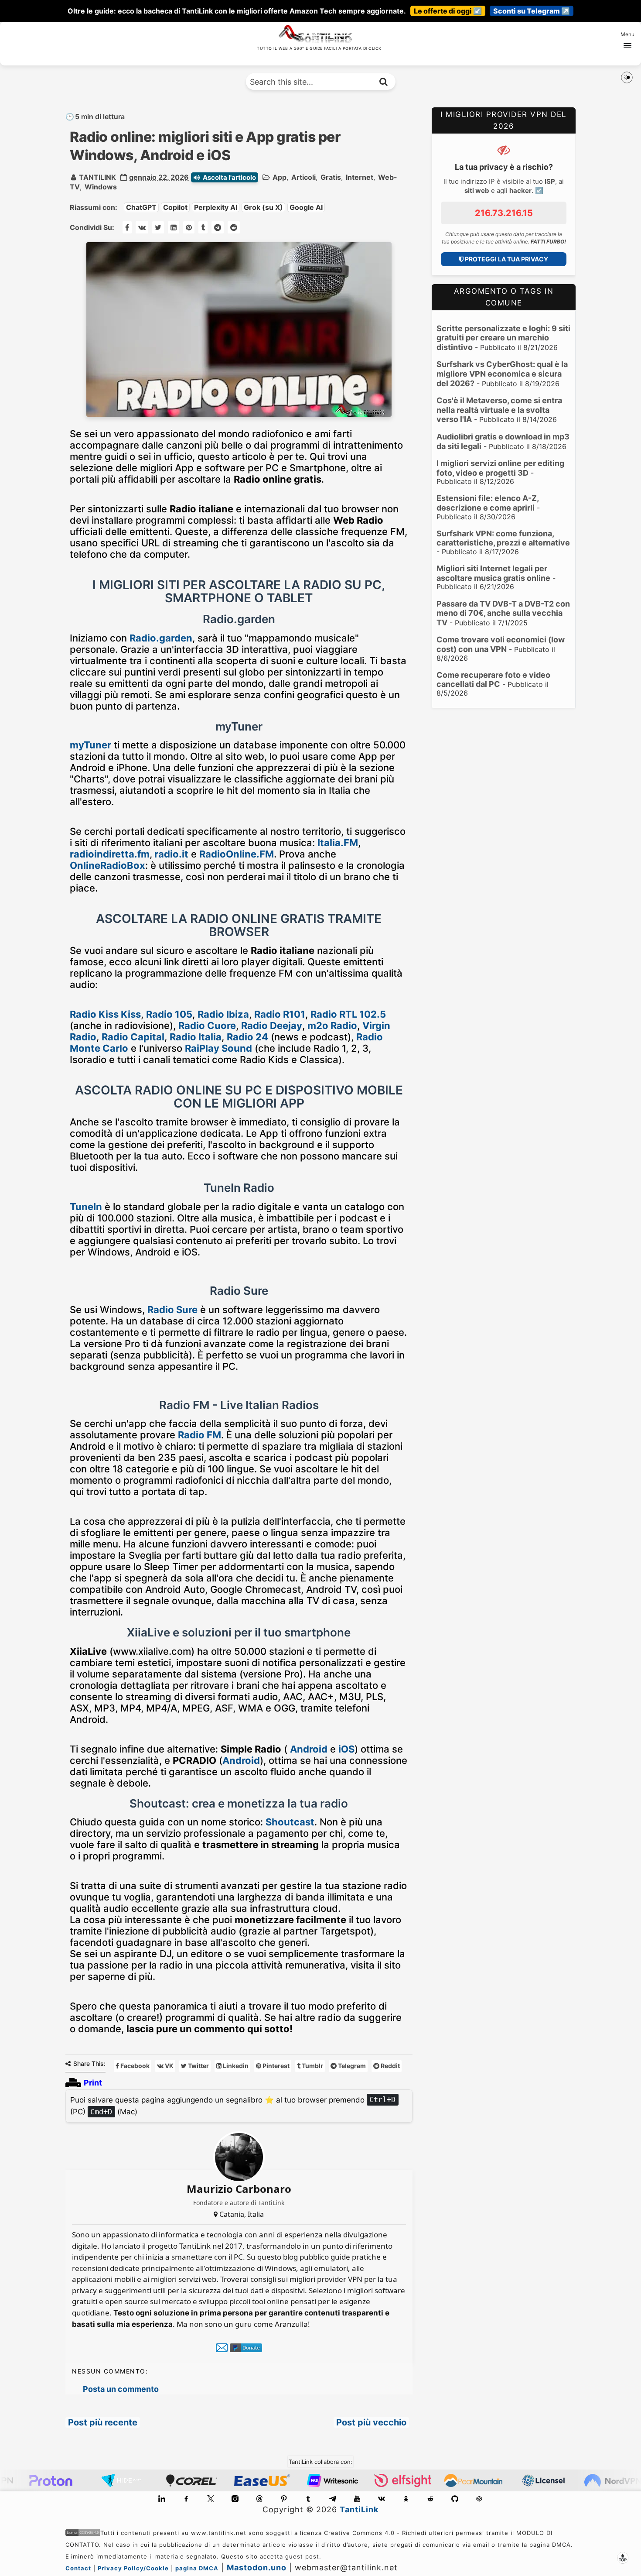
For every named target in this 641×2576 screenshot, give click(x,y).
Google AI (306, 207)
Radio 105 (169, 1014)
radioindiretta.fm (110, 854)
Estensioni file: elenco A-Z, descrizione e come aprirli (488, 503)
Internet (360, 177)
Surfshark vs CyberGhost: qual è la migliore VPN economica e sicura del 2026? (502, 374)
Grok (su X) (263, 207)
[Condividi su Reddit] (234, 227)
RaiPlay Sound (218, 1048)
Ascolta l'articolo (229, 177)
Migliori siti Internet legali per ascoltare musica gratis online (493, 573)
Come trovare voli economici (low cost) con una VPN (501, 644)
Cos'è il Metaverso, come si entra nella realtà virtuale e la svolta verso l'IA (499, 410)
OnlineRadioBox (107, 865)
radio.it (171, 854)
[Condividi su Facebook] (127, 227)
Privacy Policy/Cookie (133, 2568)
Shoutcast (290, 1822)
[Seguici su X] (211, 2499)
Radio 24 (247, 1037)
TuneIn (86, 1207)
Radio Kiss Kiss (105, 1014)
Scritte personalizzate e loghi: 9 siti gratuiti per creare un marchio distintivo (503, 338)
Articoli (303, 177)
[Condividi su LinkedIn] (174, 227)
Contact (78, 2568)
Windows (101, 187)
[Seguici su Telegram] (333, 2499)
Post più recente (103, 2422)
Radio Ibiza (223, 1014)
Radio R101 (280, 1014)
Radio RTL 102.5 (348, 1014)
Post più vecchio (371, 2422)
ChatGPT (141, 207)
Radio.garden (161, 638)
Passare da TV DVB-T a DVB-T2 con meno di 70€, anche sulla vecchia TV (503, 613)
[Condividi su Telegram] (218, 227)
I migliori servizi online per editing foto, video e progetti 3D (500, 468)
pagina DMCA (197, 2568)
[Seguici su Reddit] (430, 2499)
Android (309, 1749)
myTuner (90, 745)
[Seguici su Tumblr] (308, 2499)
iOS (346, 1749)
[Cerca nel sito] (384, 82)
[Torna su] (623, 2558)
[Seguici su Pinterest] (284, 2499)
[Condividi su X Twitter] (158, 227)
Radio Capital (133, 1037)
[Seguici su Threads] (259, 2499)
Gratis (331, 177)
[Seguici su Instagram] (235, 2499)
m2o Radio (332, 1026)
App (280, 177)
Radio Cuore (207, 1026)
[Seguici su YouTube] (357, 2499)
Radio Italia (196, 1037)
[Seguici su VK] (382, 2499)
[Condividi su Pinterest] (189, 227)
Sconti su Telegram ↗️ (532, 11)
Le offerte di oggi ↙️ (448, 11)
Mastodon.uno (257, 2567)
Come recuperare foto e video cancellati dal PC (493, 680)
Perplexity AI (216, 207)
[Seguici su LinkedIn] (162, 2499)
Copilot (175, 207)
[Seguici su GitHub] (455, 2499)
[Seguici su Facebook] (186, 2499)
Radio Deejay (272, 1026)
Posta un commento (121, 2389)
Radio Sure (172, 1310)
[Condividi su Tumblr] (203, 227)
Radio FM (199, 1435)
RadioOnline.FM (237, 854)
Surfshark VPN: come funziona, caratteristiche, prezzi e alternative (503, 538)
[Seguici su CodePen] (479, 2499)
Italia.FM (338, 843)
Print (93, 2083)
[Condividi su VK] (142, 227)
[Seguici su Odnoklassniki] (406, 2499)
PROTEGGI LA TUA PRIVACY (506, 259)
